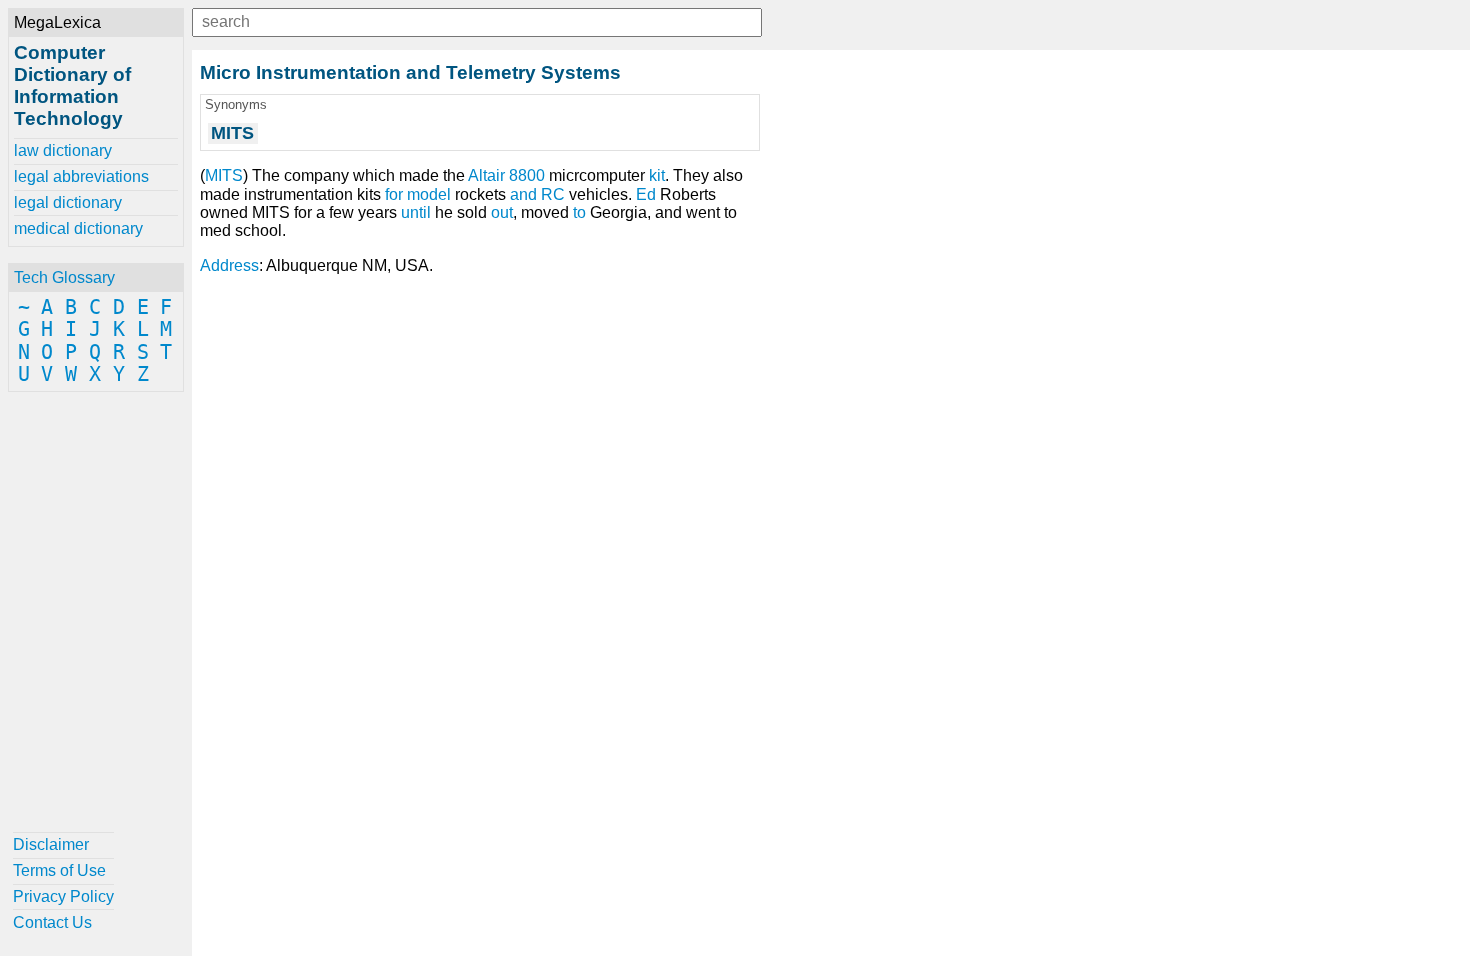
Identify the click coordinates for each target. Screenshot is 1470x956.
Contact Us (52, 922)
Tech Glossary (64, 277)
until (416, 212)
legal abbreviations (81, 176)
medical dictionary (78, 228)
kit (657, 175)
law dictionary (63, 150)
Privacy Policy (63, 896)
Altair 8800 (506, 175)
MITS (224, 175)
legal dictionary (68, 202)
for (394, 194)
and (523, 194)
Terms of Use (59, 870)
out (502, 212)
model (429, 194)
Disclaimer (51, 844)
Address (229, 265)
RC (553, 194)
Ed (646, 194)
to (579, 212)
